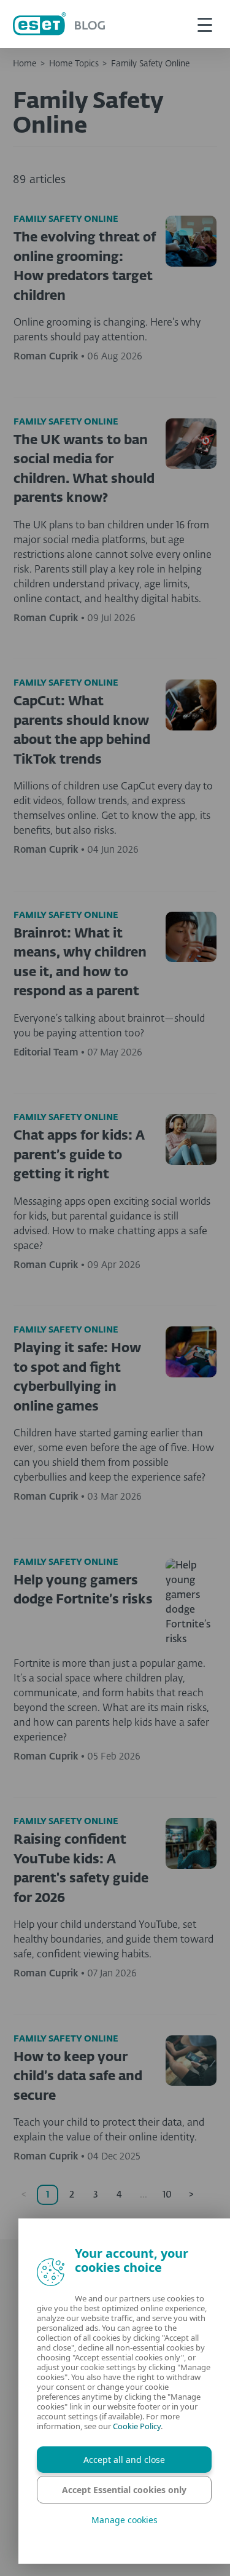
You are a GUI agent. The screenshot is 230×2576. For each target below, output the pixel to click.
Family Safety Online (150, 64)
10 (167, 2195)
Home (25, 64)
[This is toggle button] (205, 24)
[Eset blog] (59, 24)
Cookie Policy (137, 2426)
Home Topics (74, 64)
